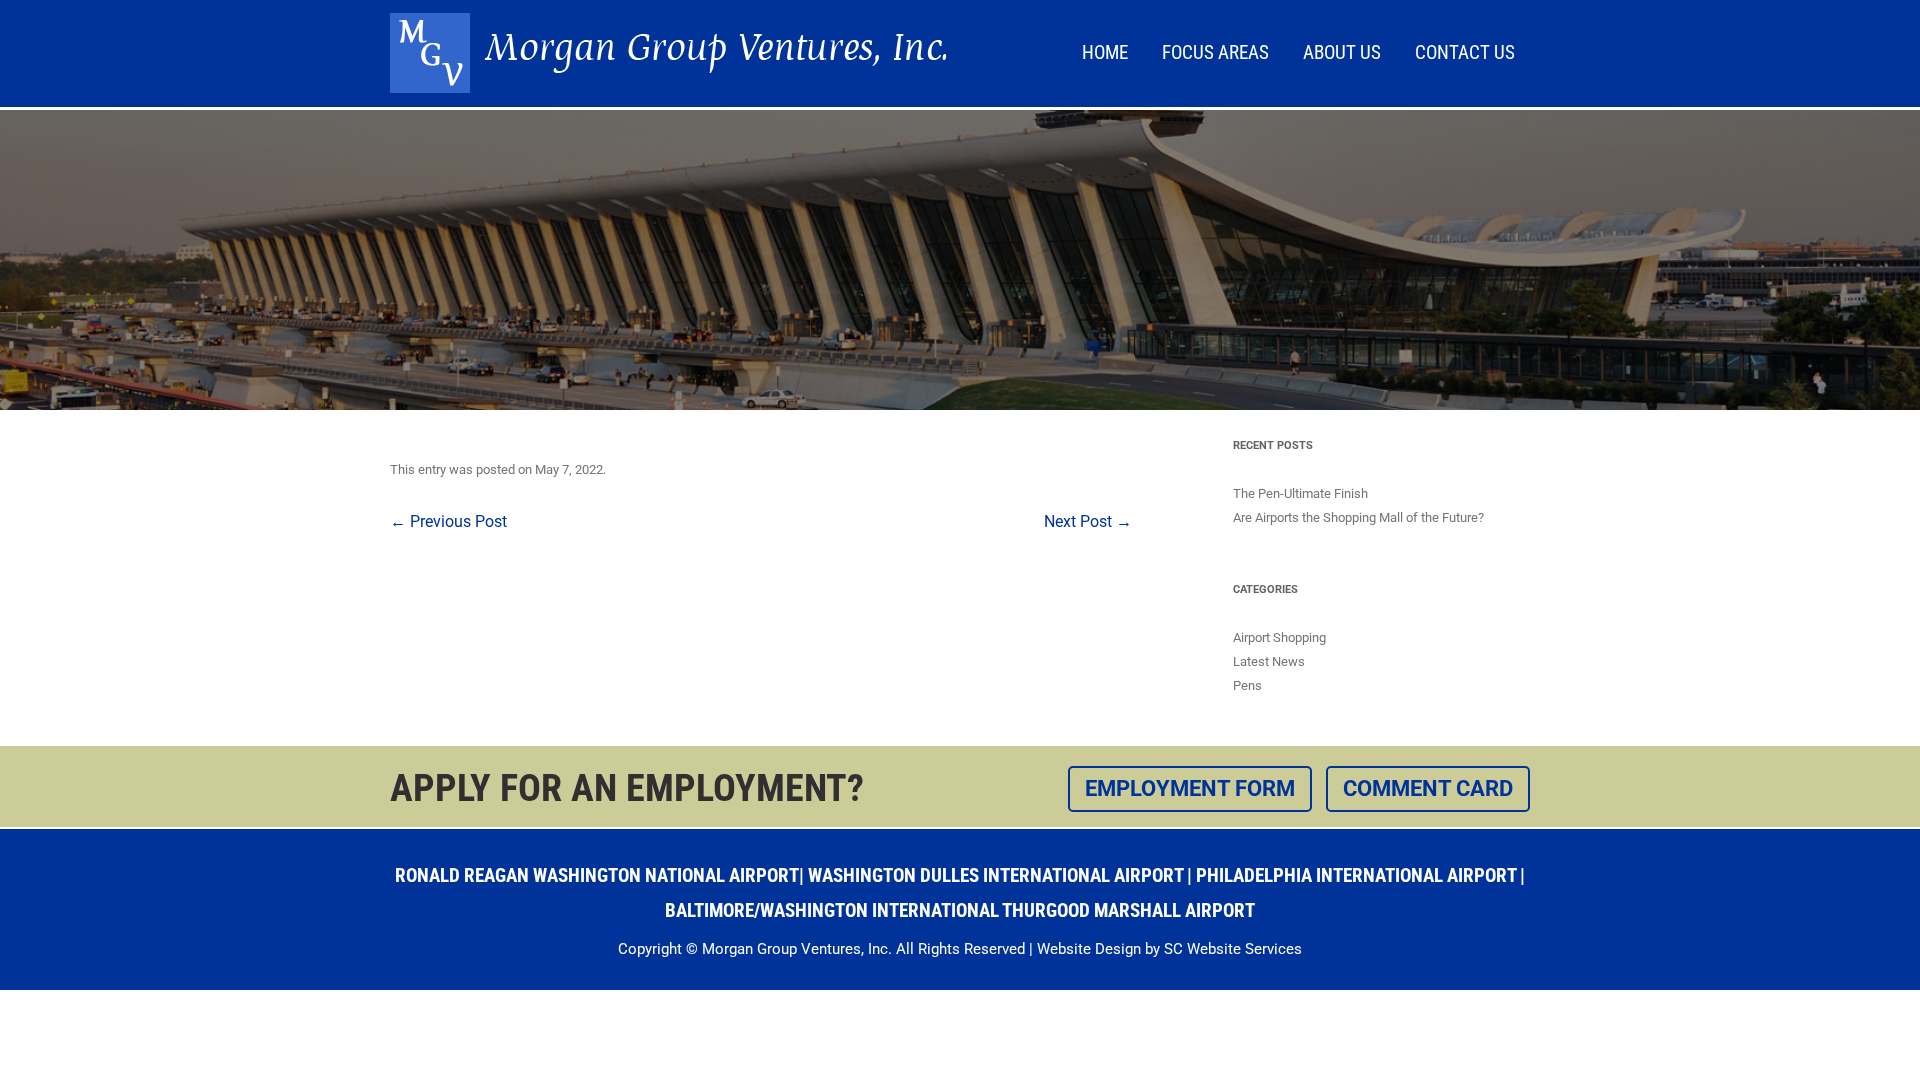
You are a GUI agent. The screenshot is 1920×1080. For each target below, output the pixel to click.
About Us (1342, 52)
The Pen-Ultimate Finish (1300, 493)
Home (1105, 52)
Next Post (1088, 521)
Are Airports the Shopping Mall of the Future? (1358, 517)
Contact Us (1465, 52)
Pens (1247, 685)
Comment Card (1428, 788)
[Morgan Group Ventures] (668, 87)
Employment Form (1190, 788)
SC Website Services (1233, 949)
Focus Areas (1215, 52)
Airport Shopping (1279, 637)
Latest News (1269, 661)
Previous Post (448, 521)
